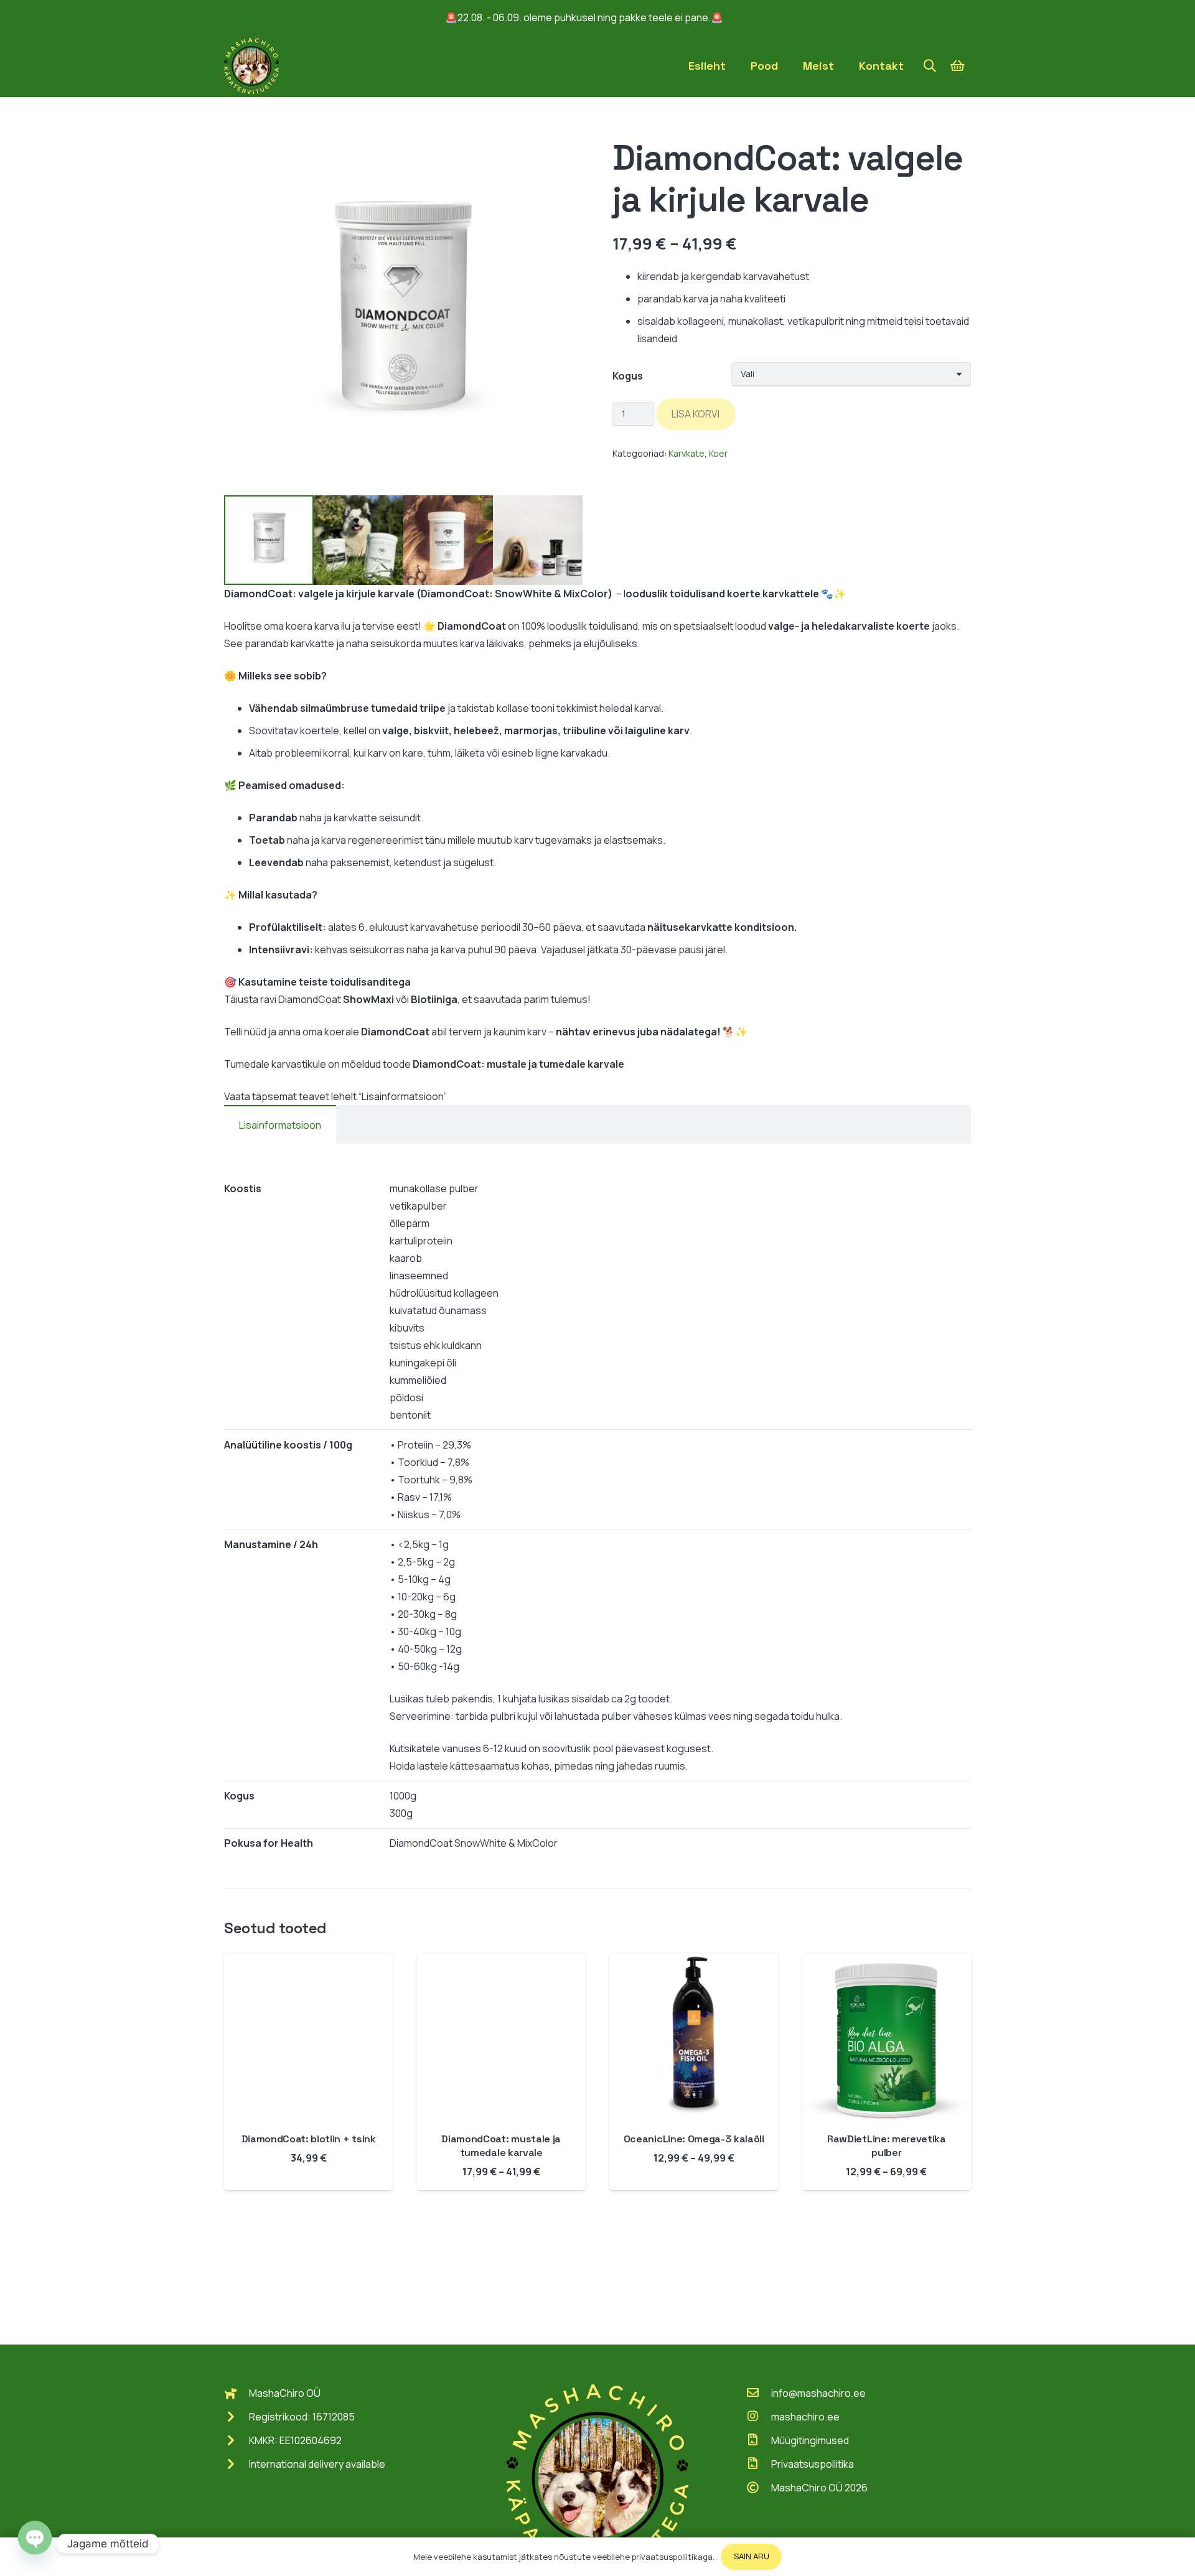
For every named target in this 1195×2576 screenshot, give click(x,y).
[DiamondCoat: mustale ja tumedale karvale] (501, 1962)
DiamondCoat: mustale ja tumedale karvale (501, 2146)
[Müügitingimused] (759, 2440)
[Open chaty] (35, 2544)
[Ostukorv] (957, 66)
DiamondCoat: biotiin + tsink (309, 2139)
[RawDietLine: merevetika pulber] (887, 1962)
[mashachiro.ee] (759, 2417)
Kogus (628, 376)
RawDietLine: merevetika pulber (887, 2146)
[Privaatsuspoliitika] (759, 2464)
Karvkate (687, 453)
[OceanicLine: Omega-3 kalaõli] (694, 1962)
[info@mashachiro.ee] (759, 2393)
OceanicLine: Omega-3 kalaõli (694, 2139)
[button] (930, 66)
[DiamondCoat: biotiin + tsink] (308, 1962)
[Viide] (251, 66)
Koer (718, 453)
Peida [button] (738, 17)
